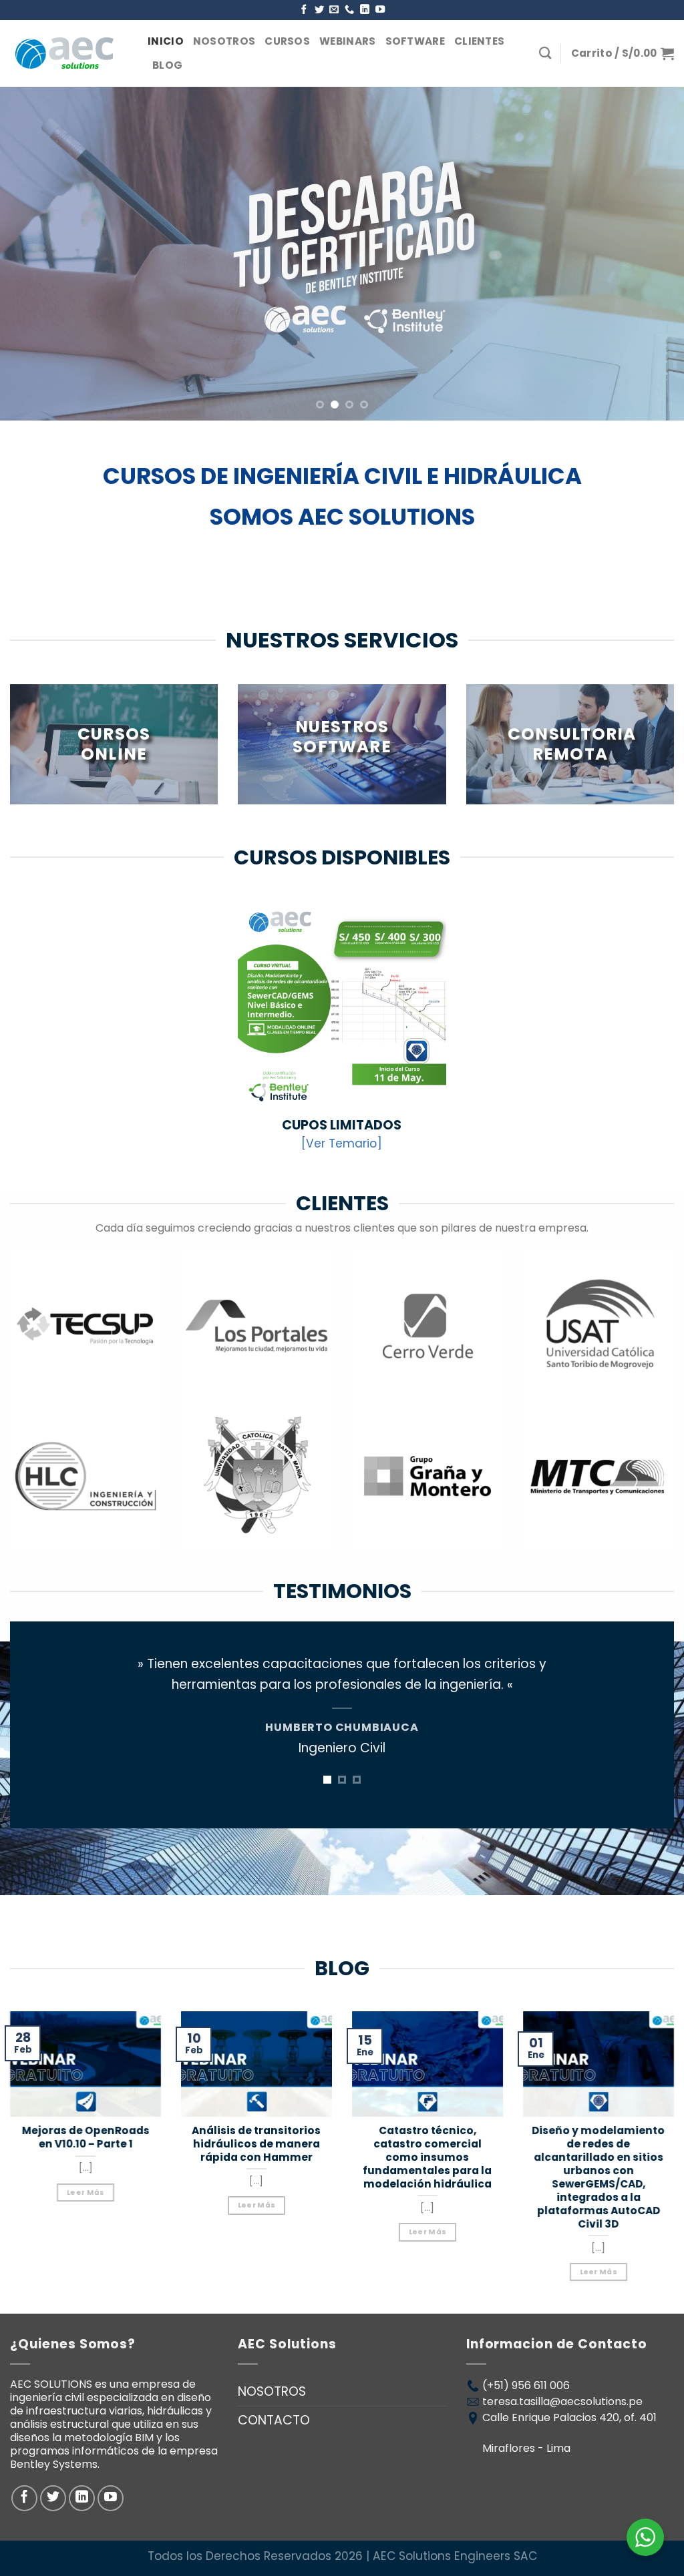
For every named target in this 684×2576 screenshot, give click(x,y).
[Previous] (31, 254)
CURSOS (287, 41)
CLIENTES (479, 41)
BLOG (167, 65)
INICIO (166, 41)
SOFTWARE (415, 41)
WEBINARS (347, 41)
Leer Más (86, 2192)
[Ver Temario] (342, 1143)
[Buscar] (545, 53)
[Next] (653, 254)
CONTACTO (274, 2420)
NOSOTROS (224, 41)
